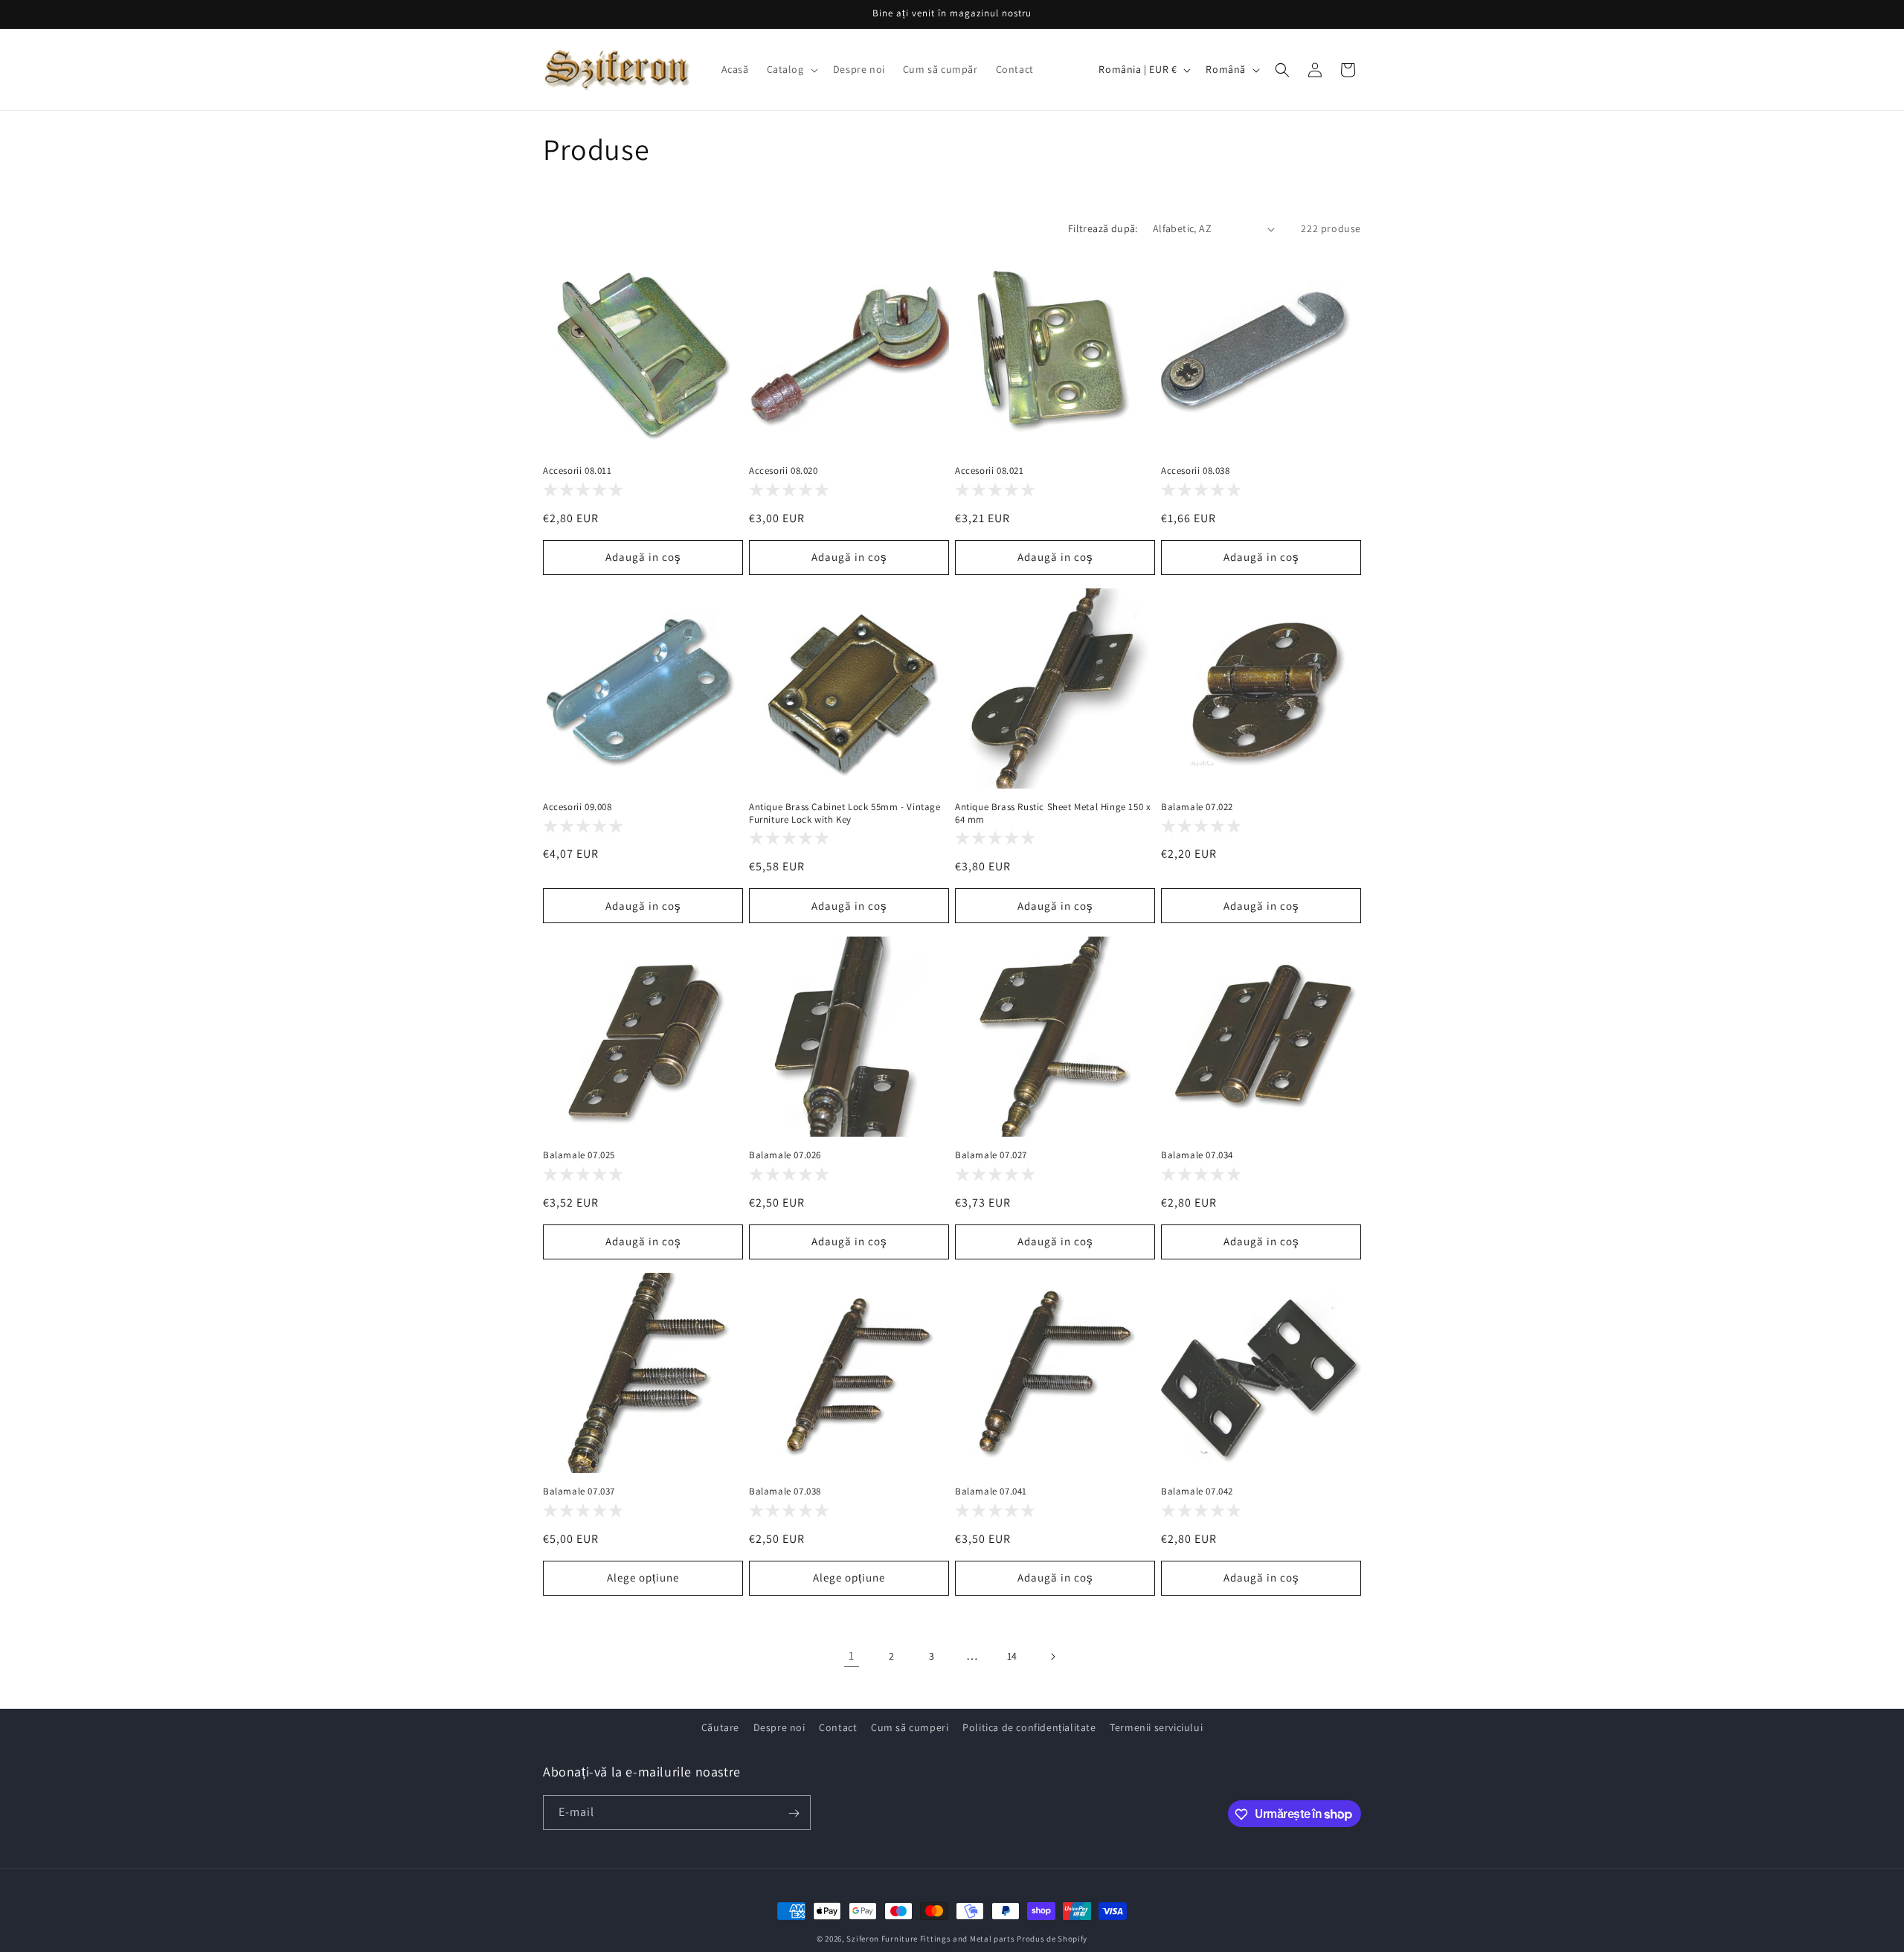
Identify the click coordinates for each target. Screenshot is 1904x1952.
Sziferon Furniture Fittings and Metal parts (930, 1939)
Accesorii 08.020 (784, 471)
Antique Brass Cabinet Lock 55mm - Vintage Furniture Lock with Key (845, 813)
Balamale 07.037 (579, 1492)
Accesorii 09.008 (578, 807)
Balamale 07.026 (785, 1155)
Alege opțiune (643, 1577)
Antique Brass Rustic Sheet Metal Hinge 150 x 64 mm (1053, 813)
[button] (791, 69)
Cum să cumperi (910, 1727)
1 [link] (852, 1656)
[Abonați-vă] (794, 1813)
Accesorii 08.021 (990, 471)
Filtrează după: (1103, 228)
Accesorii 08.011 (578, 471)
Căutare (720, 1727)
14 (1012, 1656)
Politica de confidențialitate (1029, 1727)
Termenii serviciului (1156, 1727)
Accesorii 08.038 (1196, 471)
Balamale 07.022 (1197, 807)
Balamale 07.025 (579, 1155)
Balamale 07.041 (991, 1492)
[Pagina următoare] (1052, 1657)
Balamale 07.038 (785, 1492)
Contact (838, 1727)
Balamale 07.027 (991, 1155)
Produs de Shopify (1052, 1939)
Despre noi (779, 1727)
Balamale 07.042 (1197, 1492)
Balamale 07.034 (1197, 1155)
